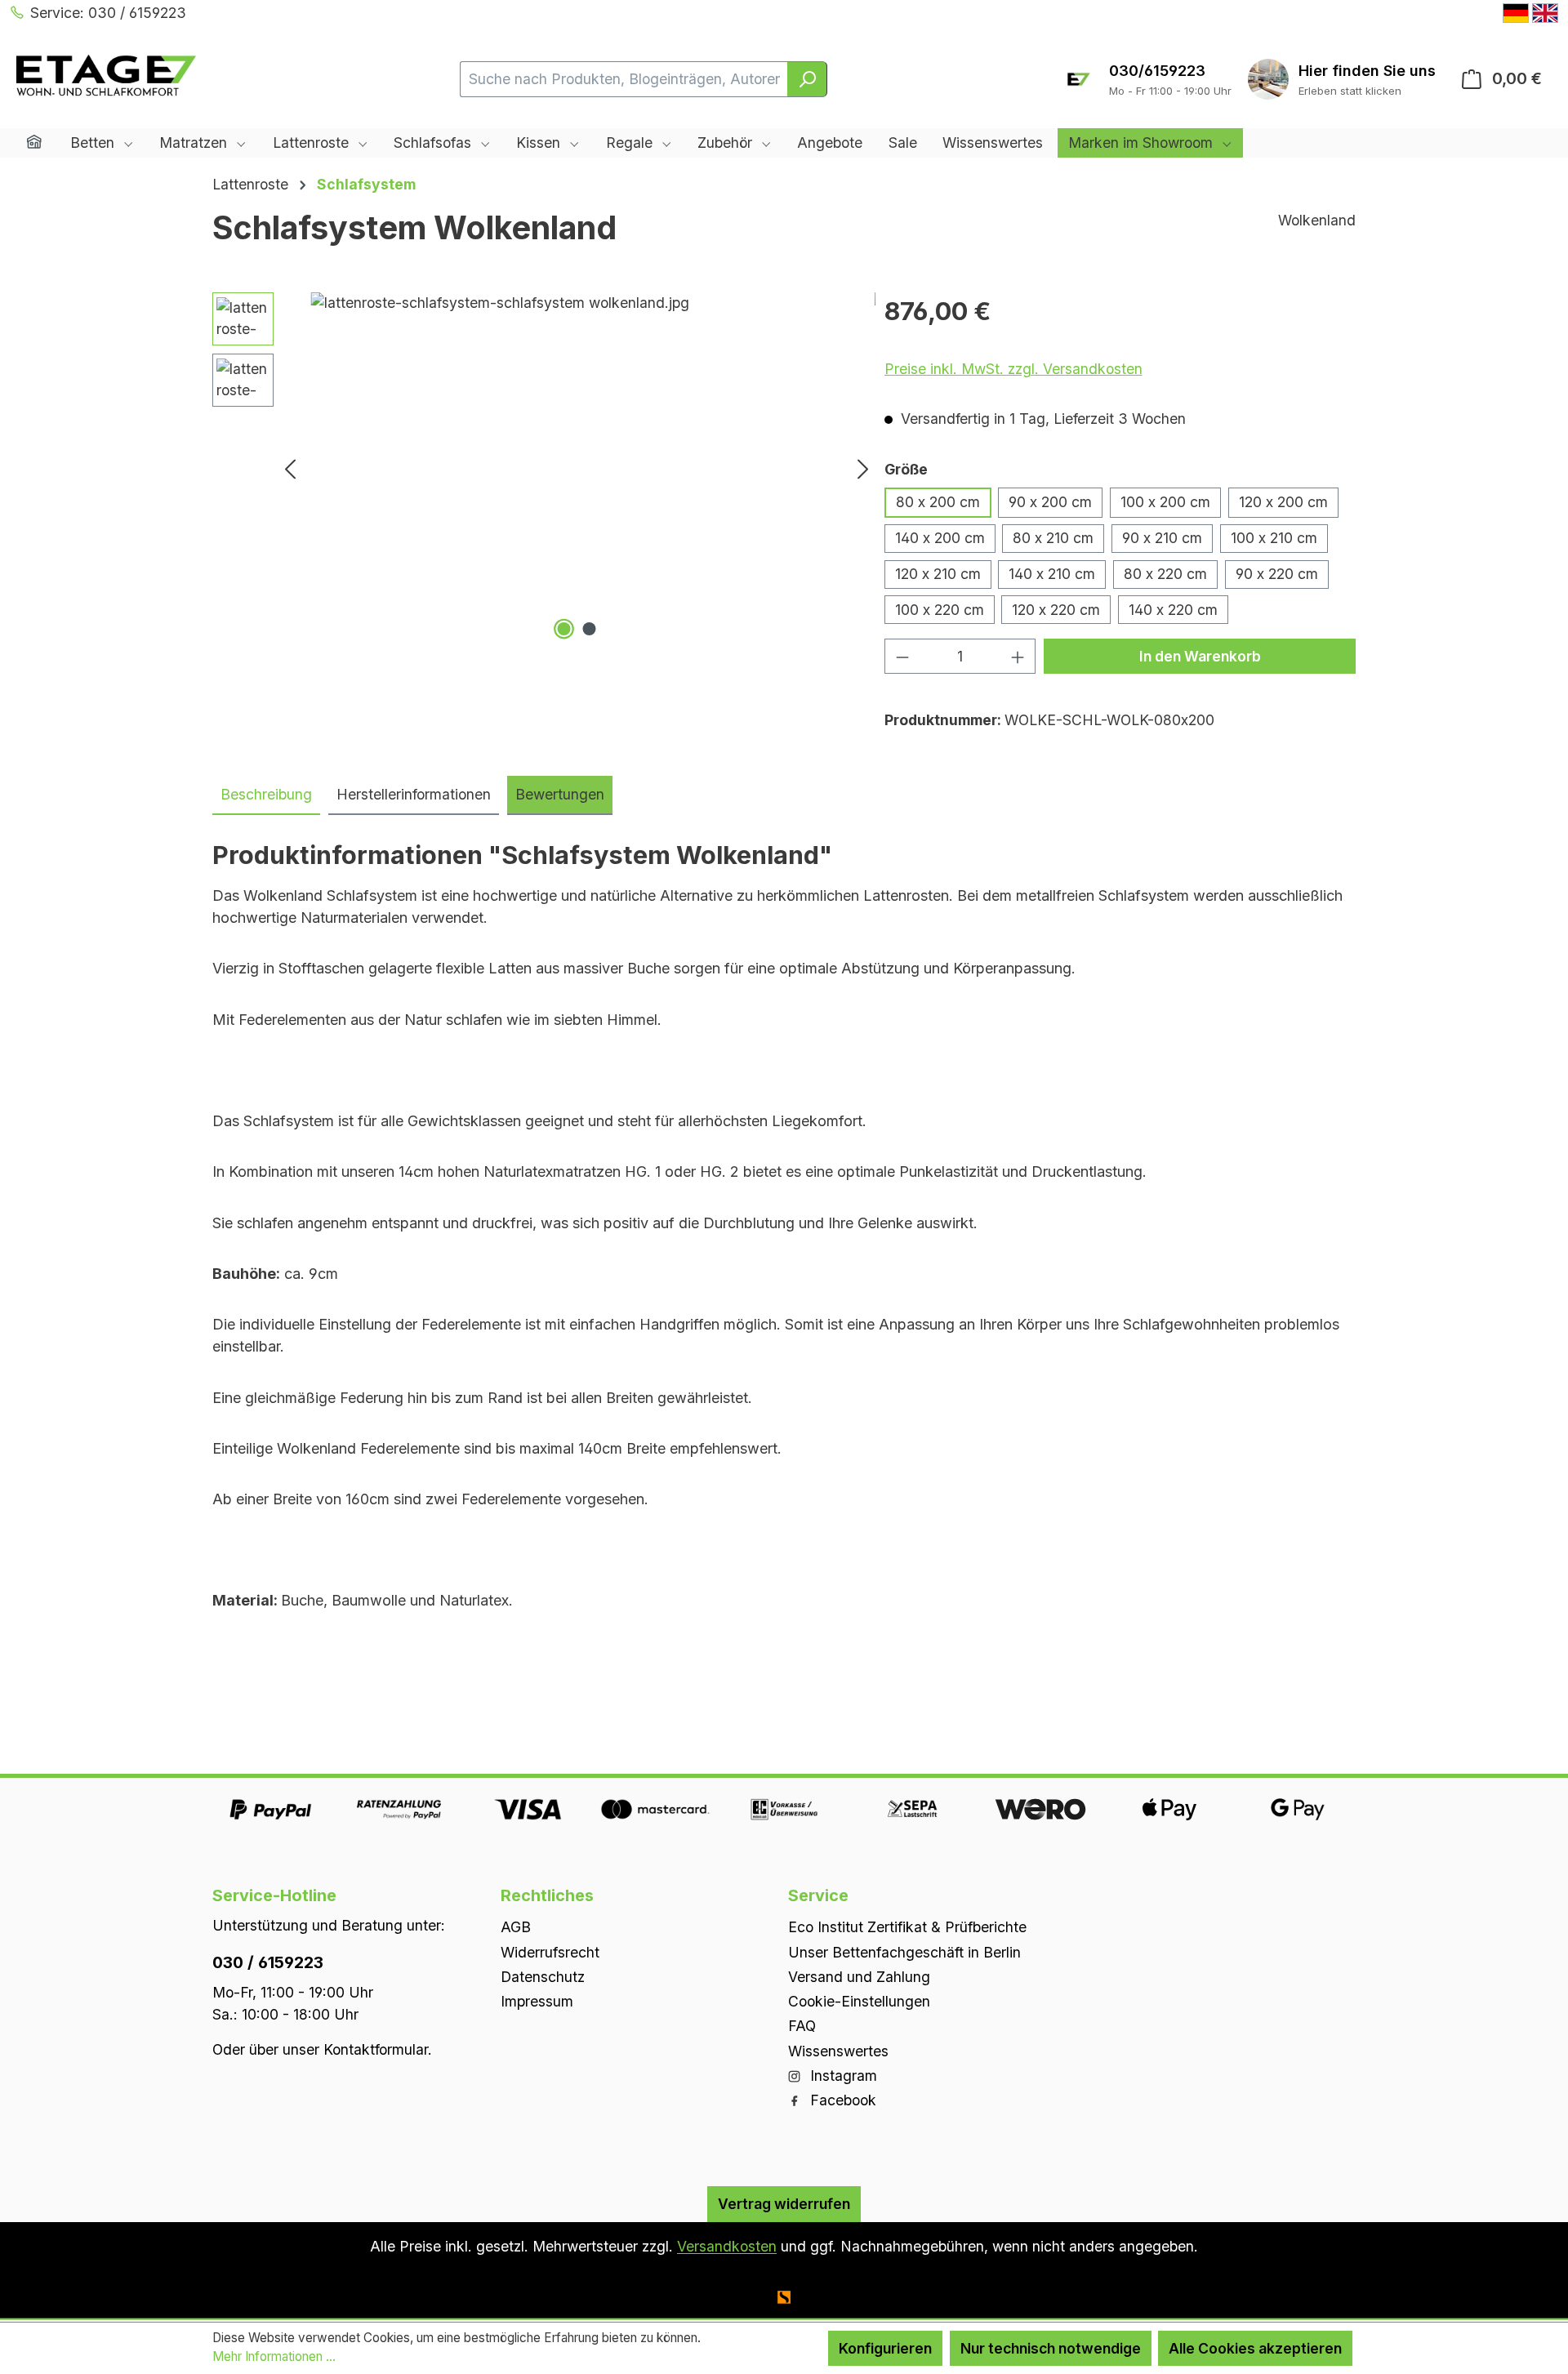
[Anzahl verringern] (902, 656)
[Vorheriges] (290, 468)
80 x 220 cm (1165, 574)
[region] (544, 468)
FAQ (802, 2026)
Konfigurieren (885, 2348)
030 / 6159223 (268, 1962)
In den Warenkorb (1200, 656)
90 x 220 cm (1277, 574)
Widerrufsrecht (550, 1952)
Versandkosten (727, 2246)
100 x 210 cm (1274, 538)
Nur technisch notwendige (1051, 2348)
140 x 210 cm (1052, 574)
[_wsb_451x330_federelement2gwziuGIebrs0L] (577, 468)
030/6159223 (1157, 71)
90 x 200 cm (1050, 502)
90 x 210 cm (1162, 538)
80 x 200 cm (938, 502)
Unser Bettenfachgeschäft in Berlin (904, 1952)
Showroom (1367, 71)
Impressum (537, 2001)
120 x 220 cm (1056, 610)
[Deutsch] (1516, 13)
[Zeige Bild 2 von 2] (589, 629)
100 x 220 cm (940, 610)
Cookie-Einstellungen (859, 2001)
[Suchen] (807, 79)
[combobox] (624, 79)
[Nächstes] (863, 468)
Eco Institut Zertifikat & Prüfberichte (907, 1927)
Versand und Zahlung (859, 1977)
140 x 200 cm (940, 538)
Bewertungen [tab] (560, 794)
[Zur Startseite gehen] (106, 76)
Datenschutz (543, 1977)
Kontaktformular (376, 2049)
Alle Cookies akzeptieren (1255, 2348)
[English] (1545, 13)
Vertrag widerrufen (784, 2204)
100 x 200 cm (1165, 502)
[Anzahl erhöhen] (1018, 656)
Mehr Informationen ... (274, 2356)
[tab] (266, 795)
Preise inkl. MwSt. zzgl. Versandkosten (1013, 369)
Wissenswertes (838, 2051)
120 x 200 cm (1283, 502)
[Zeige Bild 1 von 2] (563, 629)
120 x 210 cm (938, 574)
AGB (516, 1927)
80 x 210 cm (1053, 538)
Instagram (842, 2076)
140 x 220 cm (1173, 610)
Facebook (841, 2100)
